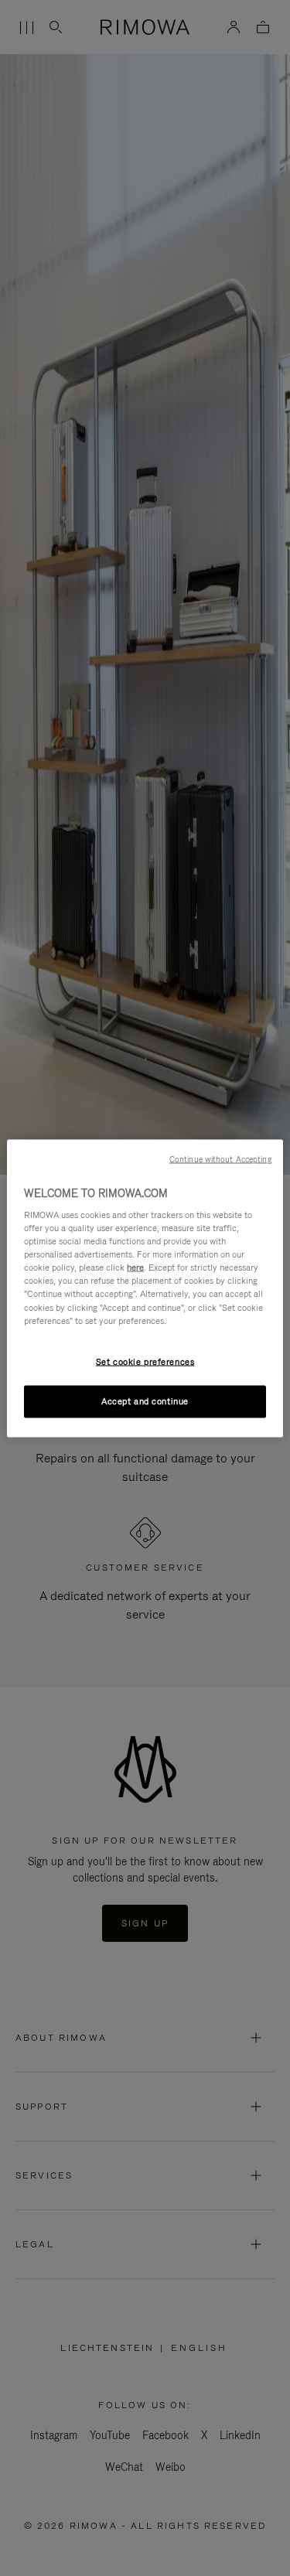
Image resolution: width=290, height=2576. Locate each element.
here (135, 1268)
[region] (145, 1288)
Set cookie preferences (145, 1361)
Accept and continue (145, 1401)
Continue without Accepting (220, 1158)
